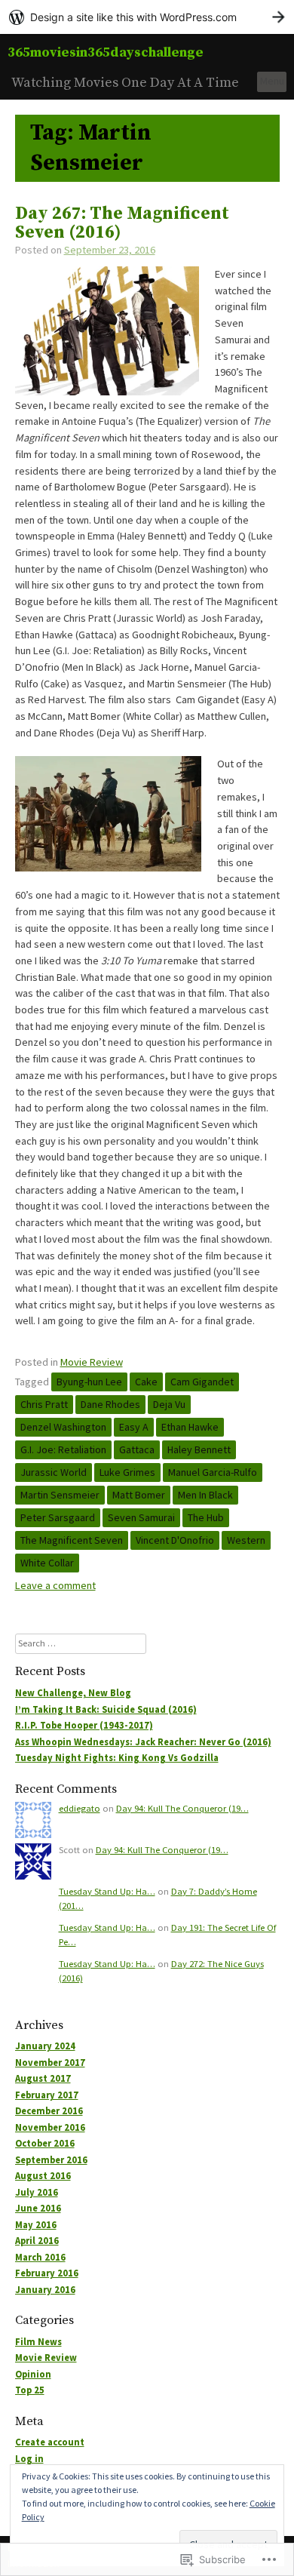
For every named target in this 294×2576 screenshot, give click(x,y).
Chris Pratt (44, 1404)
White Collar (47, 1563)
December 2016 (49, 2111)
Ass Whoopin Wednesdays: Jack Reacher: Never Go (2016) (143, 1742)
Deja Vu (169, 1404)
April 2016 (37, 2241)
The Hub (206, 1517)
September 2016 (51, 2160)
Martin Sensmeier (60, 1495)
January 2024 (45, 2046)
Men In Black (205, 1495)
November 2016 (50, 2127)
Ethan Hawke (190, 1427)
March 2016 (40, 2257)
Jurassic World (54, 1472)
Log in (29, 2459)
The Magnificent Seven (72, 1540)
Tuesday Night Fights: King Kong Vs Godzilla (117, 1758)
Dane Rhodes (110, 1404)
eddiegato (80, 1808)
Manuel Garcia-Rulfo (213, 1472)
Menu (272, 81)
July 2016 (37, 2192)
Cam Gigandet (202, 1382)
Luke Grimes (127, 1472)
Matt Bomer (139, 1495)
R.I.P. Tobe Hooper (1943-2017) (84, 1725)
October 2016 (45, 2143)
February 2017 (47, 2095)
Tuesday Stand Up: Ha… (107, 1891)
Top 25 (30, 2390)
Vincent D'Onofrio (175, 1540)
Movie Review (92, 1362)
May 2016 (36, 2225)
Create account (50, 2442)
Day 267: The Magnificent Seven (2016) (122, 223)
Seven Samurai (141, 1517)
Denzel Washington (63, 1427)
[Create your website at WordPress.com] (147, 17)
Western (246, 1540)
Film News (38, 2342)
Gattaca (137, 1449)
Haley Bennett (199, 1449)
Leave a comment (55, 1585)
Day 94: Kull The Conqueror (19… (182, 1808)
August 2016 (43, 2176)
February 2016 (47, 2273)
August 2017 (43, 2078)
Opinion (33, 2374)
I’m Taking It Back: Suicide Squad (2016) (106, 1709)
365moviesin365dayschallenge (106, 52)
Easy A (134, 1427)
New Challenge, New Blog (73, 1693)
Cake (146, 1382)
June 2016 (38, 2208)
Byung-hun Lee (89, 1382)
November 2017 (50, 2063)
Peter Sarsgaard (58, 1517)
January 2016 (45, 2290)
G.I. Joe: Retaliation (63, 1449)
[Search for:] (81, 1643)
